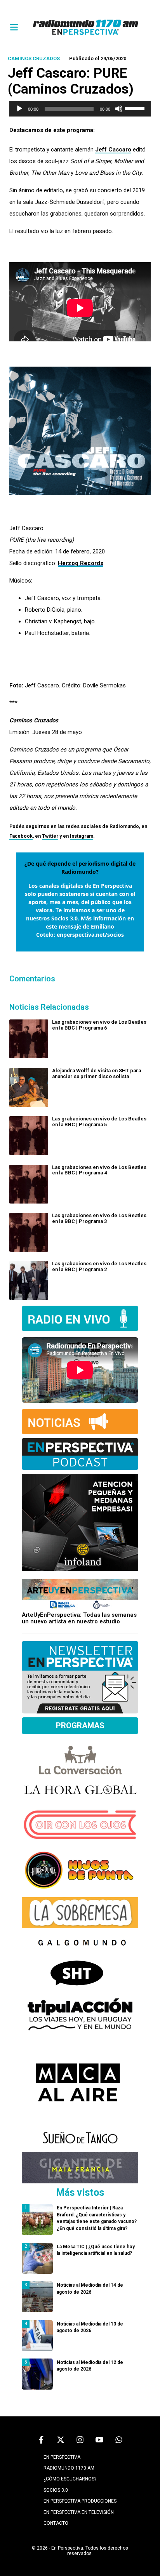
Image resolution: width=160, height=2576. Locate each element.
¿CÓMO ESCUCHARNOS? (70, 2479)
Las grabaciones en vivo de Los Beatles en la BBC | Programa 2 (99, 1266)
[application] (80, 109)
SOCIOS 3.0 (56, 2490)
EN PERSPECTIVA (62, 2457)
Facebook (21, 836)
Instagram (82, 836)
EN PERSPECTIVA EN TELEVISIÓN (79, 2512)
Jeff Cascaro (113, 150)
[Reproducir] (19, 109)
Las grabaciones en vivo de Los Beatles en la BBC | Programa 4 (99, 1170)
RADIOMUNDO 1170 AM (69, 2468)
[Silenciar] (119, 109)
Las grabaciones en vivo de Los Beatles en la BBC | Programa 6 (99, 1025)
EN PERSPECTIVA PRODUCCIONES (80, 2501)
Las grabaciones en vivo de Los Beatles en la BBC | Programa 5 (99, 1122)
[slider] (136, 108)
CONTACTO (56, 2523)
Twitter (50, 836)
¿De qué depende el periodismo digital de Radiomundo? (80, 868)
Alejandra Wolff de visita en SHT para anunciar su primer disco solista (97, 1073)
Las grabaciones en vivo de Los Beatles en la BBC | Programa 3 (99, 1218)
